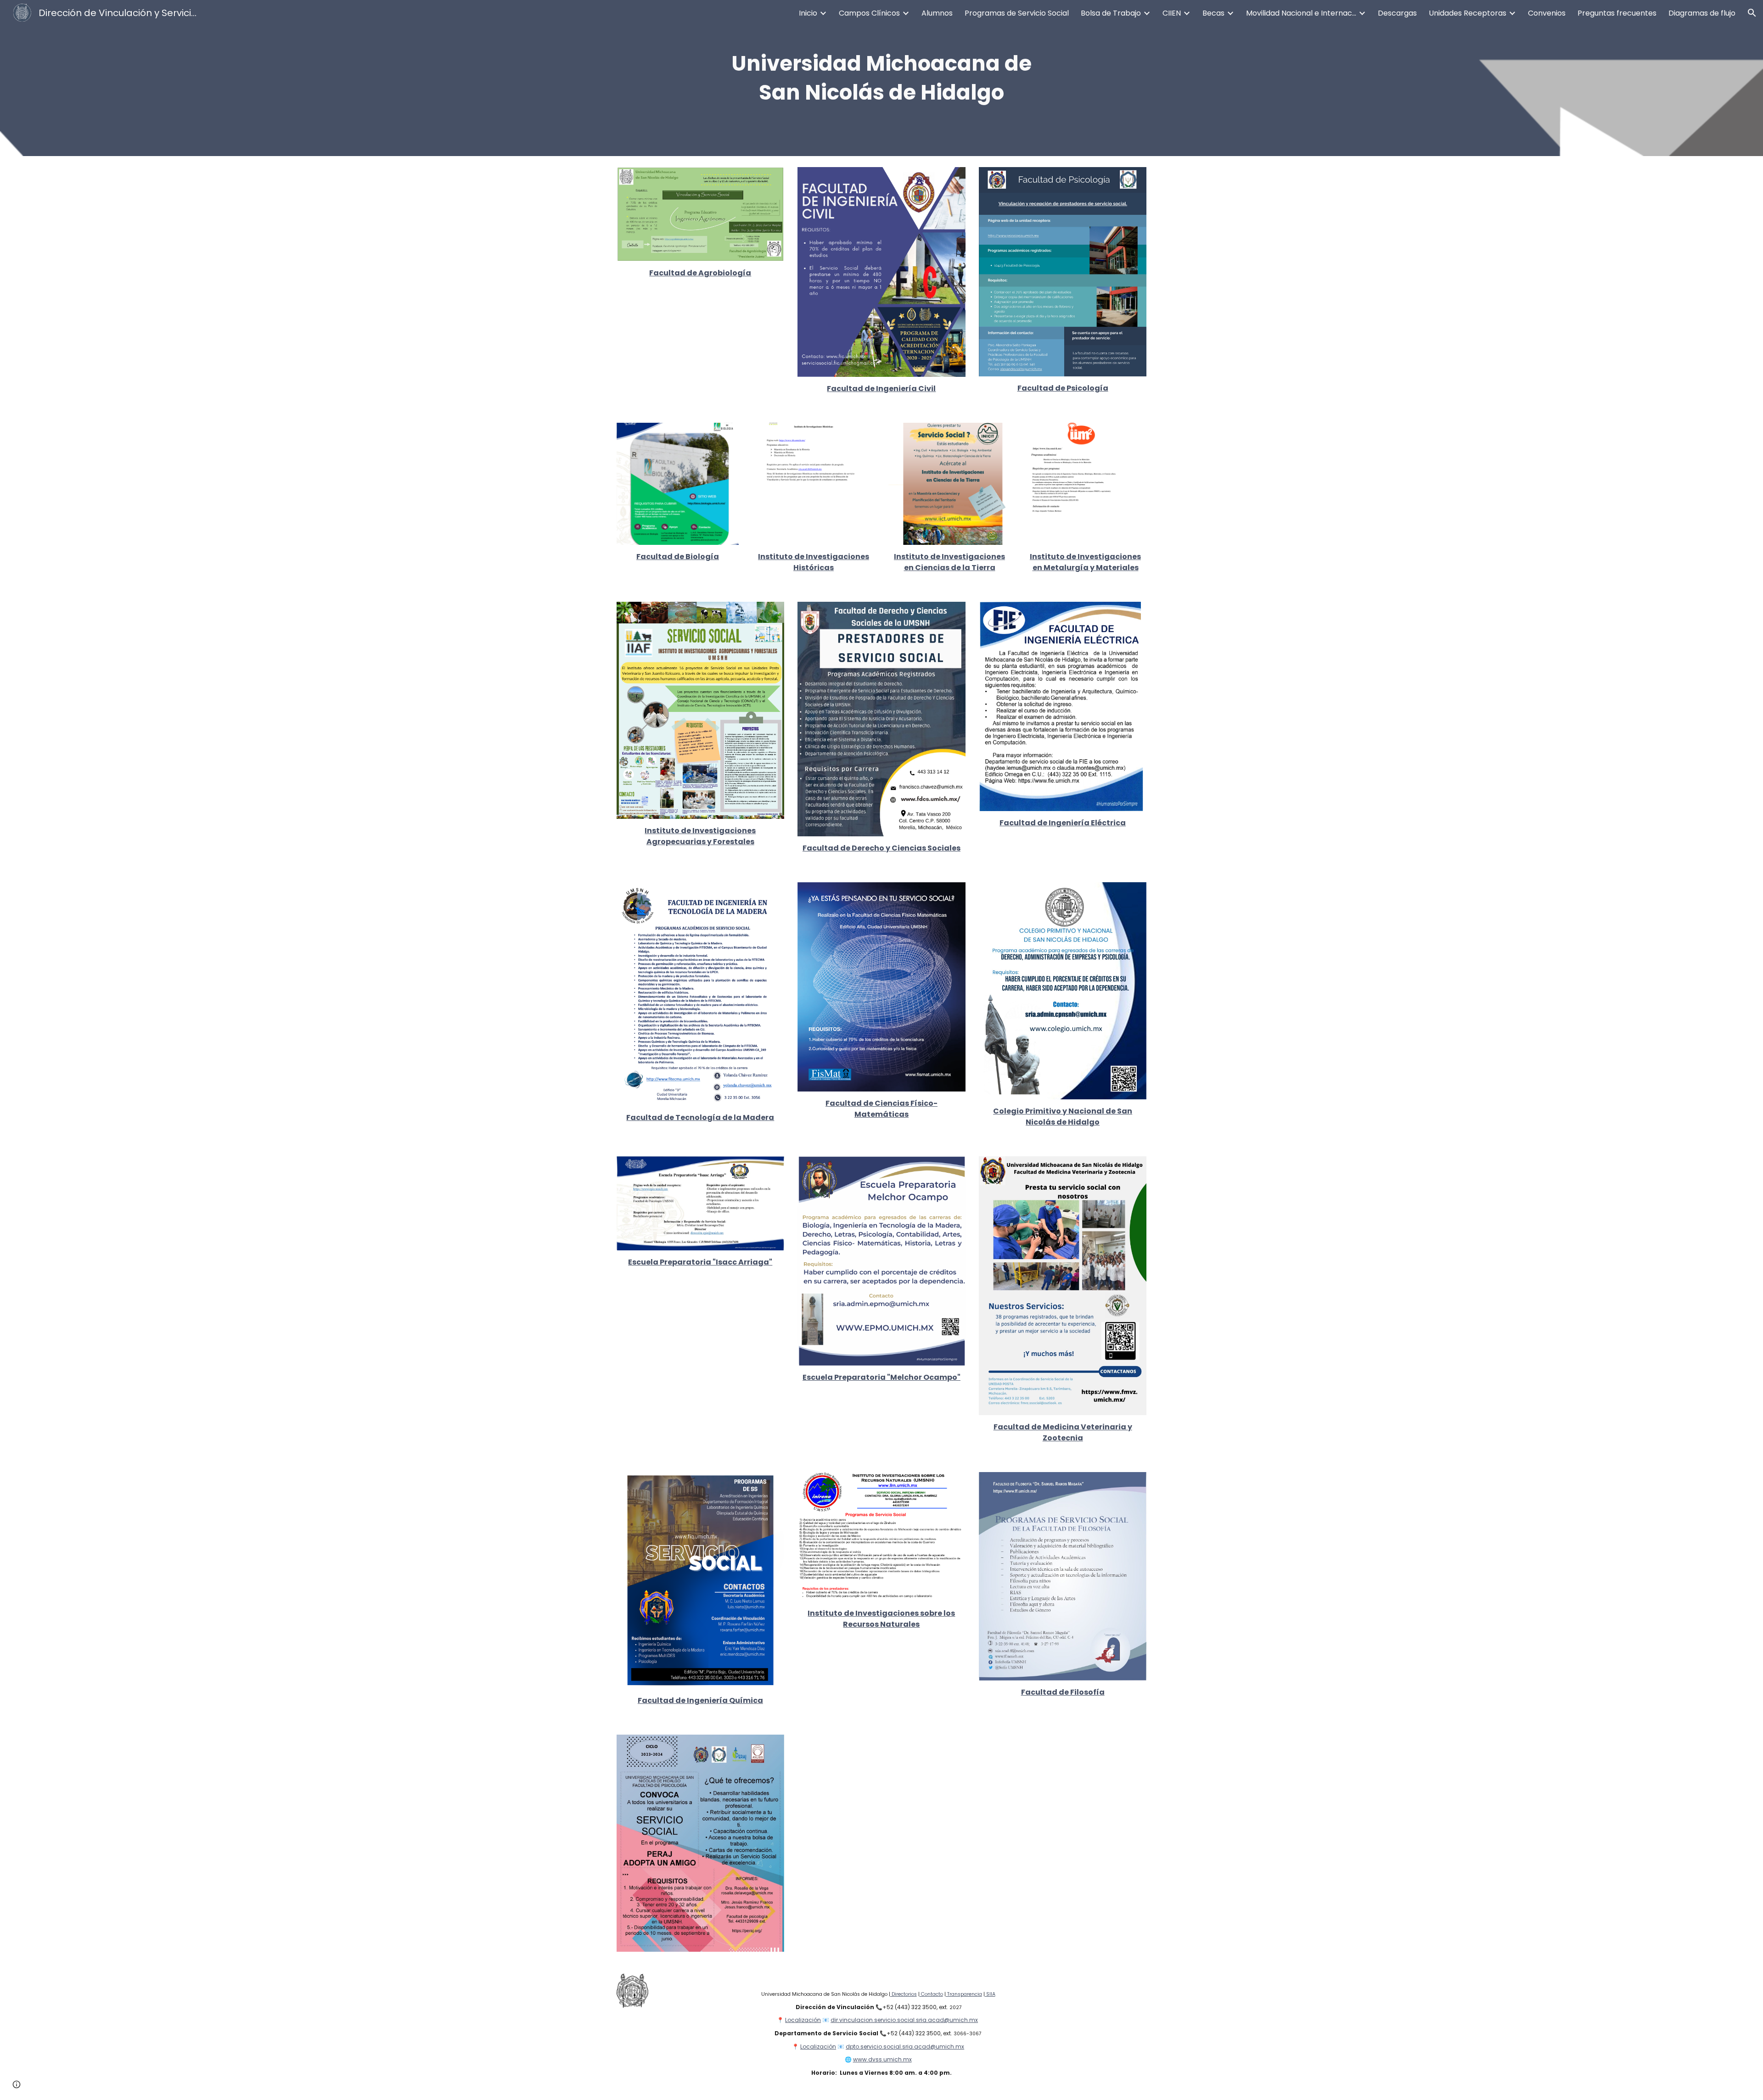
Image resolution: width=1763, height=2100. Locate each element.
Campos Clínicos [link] (869, 13)
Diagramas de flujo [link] (1702, 13)
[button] (1752, 13)
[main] (881, 78)
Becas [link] (1213, 13)
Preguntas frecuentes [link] (1617, 13)
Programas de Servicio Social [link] (1017, 13)
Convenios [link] (1547, 13)
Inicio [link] (808, 13)
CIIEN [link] (1172, 13)
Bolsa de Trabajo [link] (1111, 13)
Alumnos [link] (937, 13)
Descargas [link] (1397, 13)
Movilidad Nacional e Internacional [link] (1301, 13)
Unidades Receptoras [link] (1468, 13)
